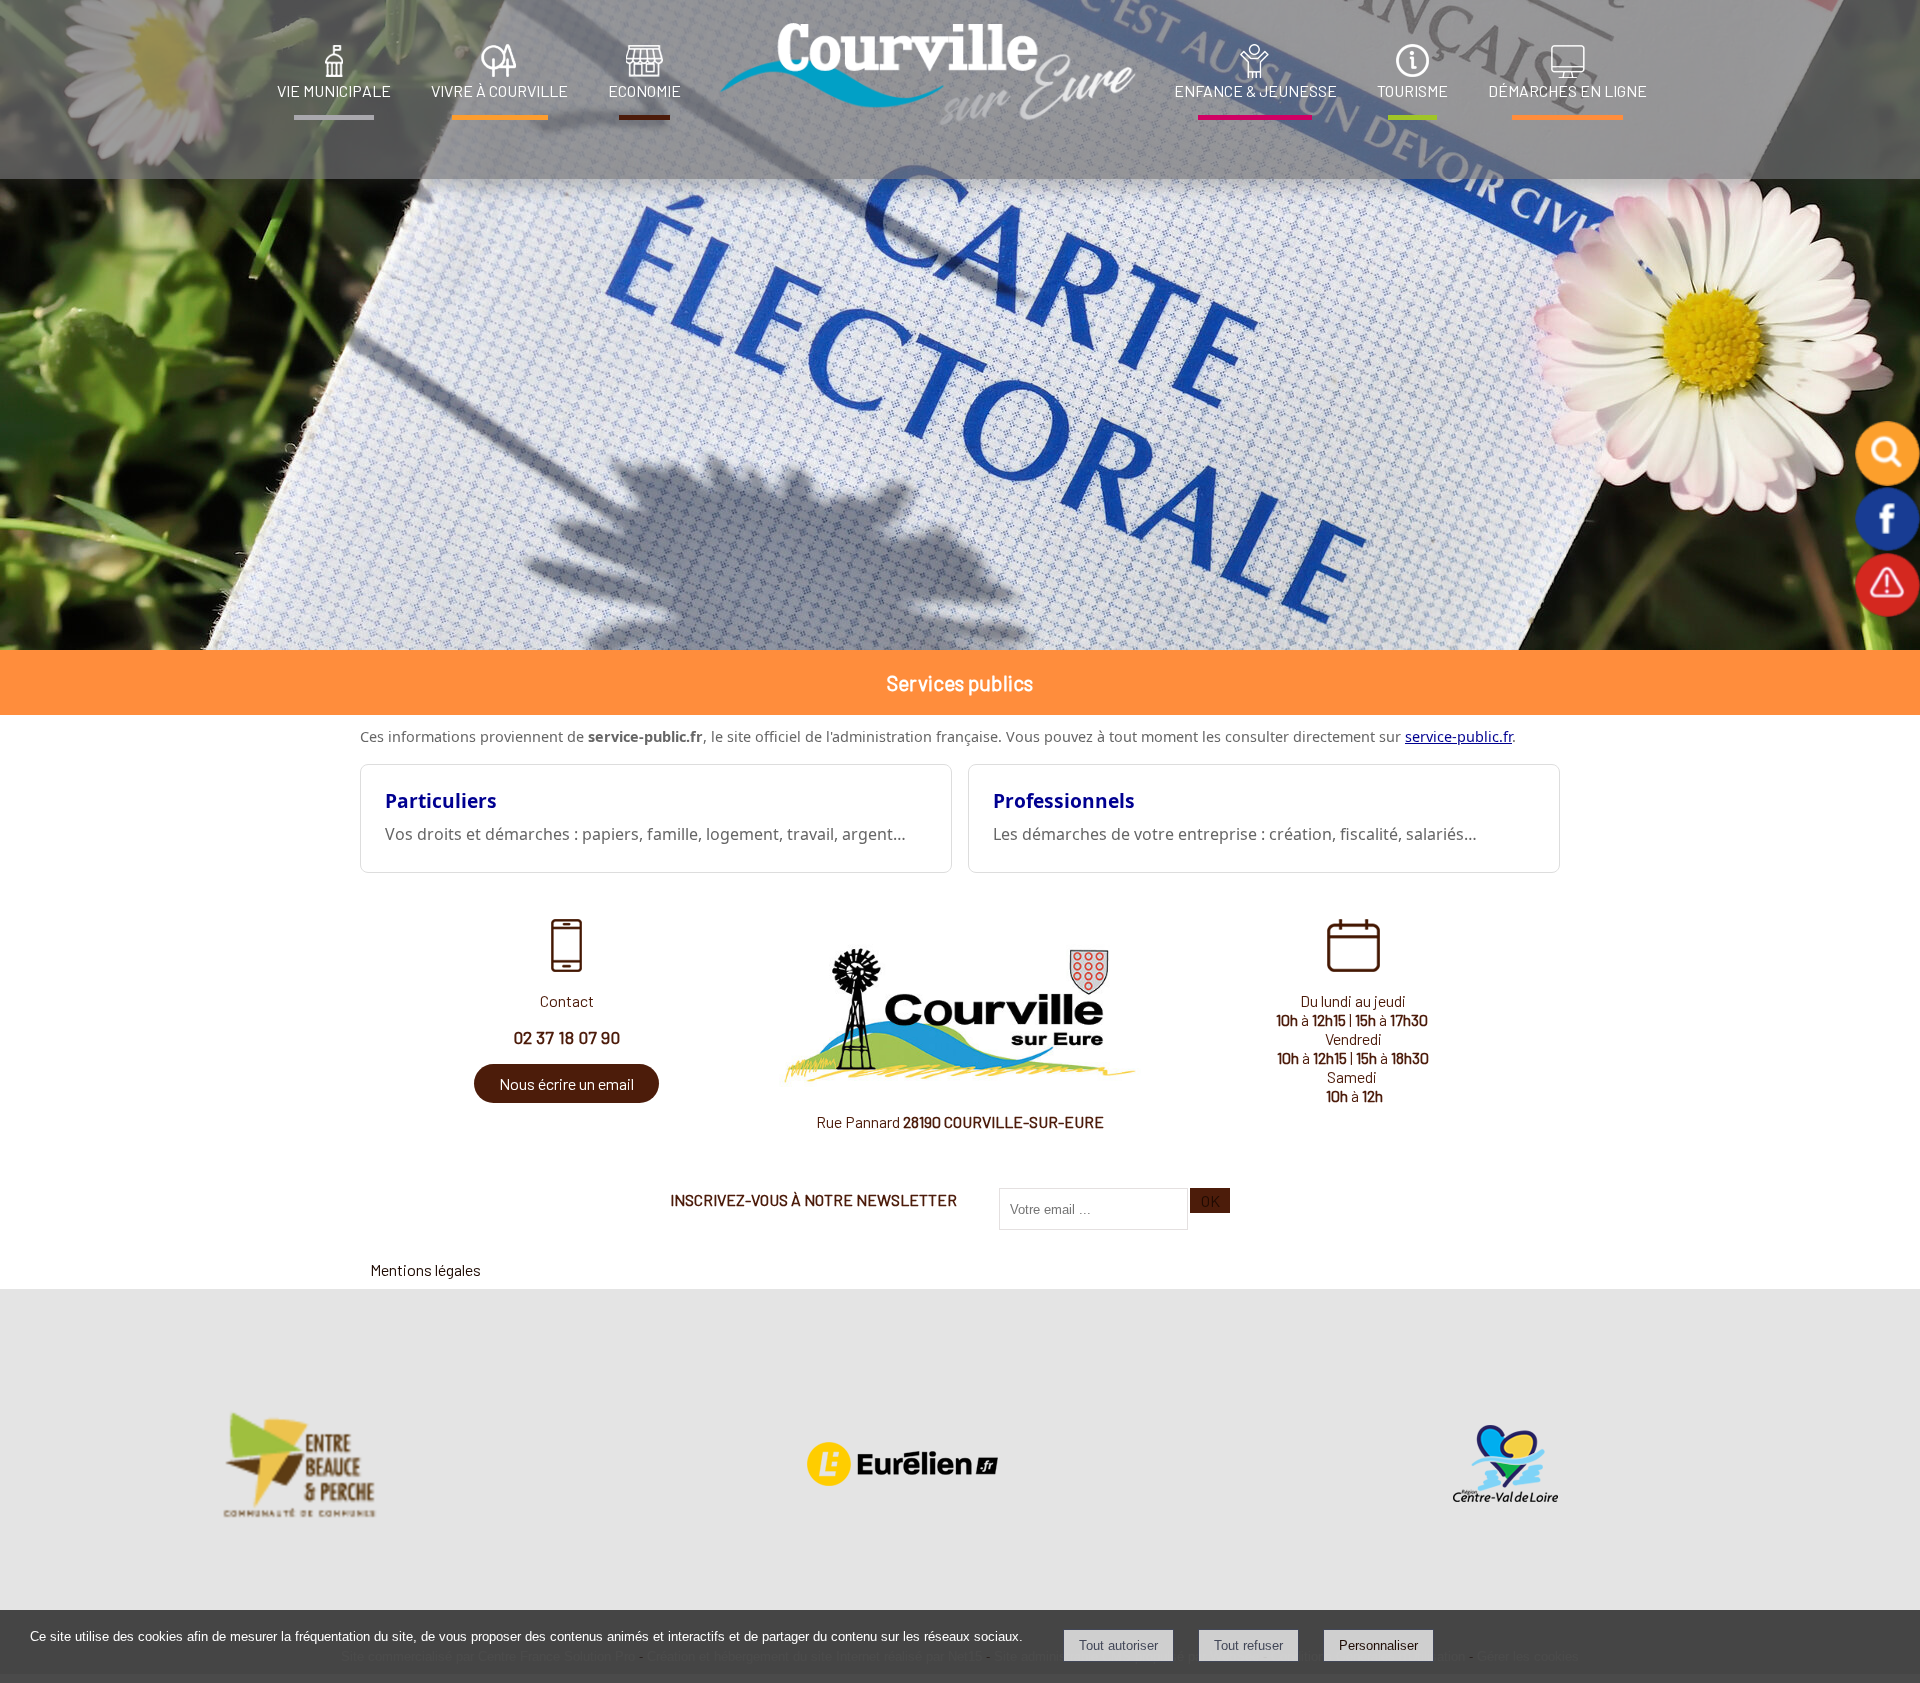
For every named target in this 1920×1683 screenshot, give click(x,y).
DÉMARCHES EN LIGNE (1567, 90)
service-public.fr (1458, 736)
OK (1210, 1200)
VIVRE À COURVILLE (499, 90)
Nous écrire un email (566, 1083)
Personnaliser (1378, 1645)
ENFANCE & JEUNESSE (1255, 90)
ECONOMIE (644, 90)
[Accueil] (922, 74)
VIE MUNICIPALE (334, 90)
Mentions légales (425, 1269)
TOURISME (1412, 90)
